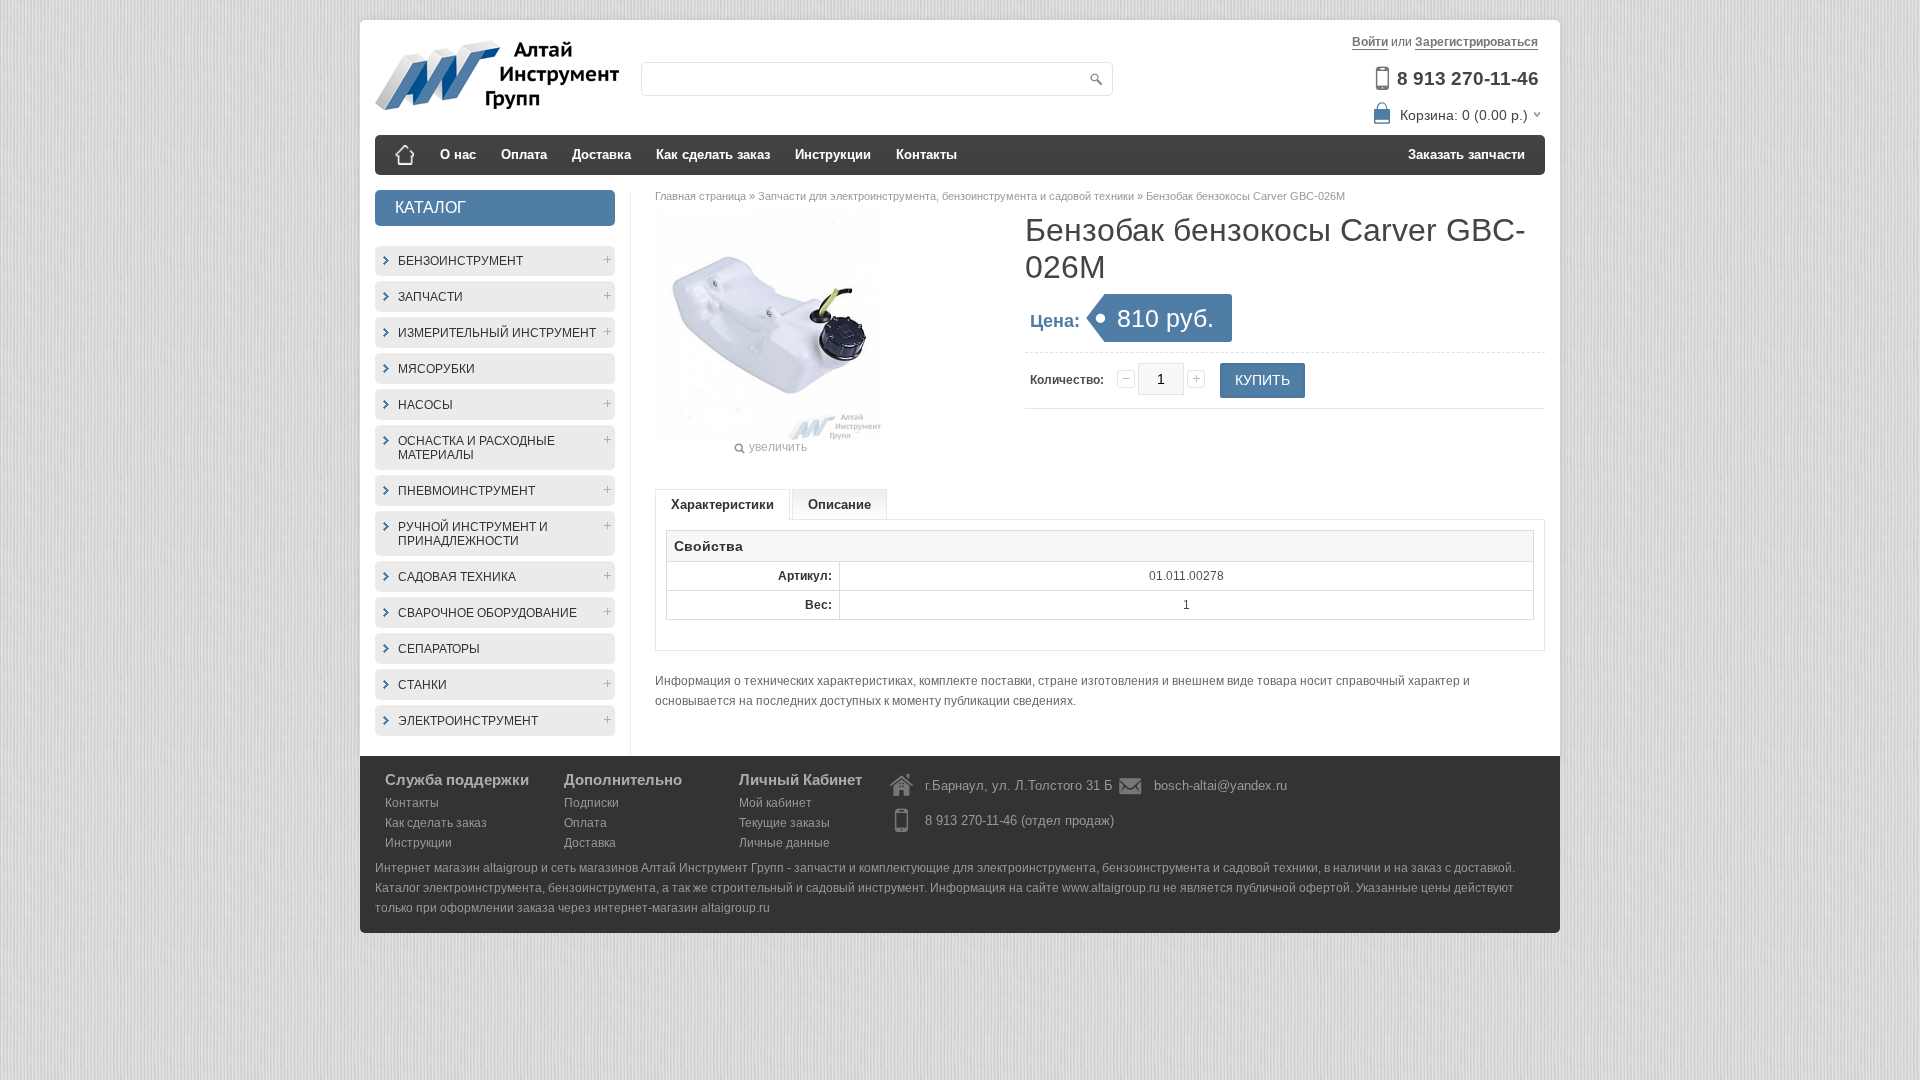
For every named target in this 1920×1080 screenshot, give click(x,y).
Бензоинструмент (460, 261)
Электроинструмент (468, 721)
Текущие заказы (784, 823)
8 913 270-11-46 (1468, 78)
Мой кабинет (775, 803)
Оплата (524, 154)
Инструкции (833, 154)
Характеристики (722, 504)
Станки (422, 685)
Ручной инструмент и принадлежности (473, 534)
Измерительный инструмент (497, 333)
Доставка (601, 154)
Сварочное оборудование (487, 613)
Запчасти (430, 297)
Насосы (425, 405)
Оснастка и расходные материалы (476, 448)
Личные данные (784, 843)
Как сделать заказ (713, 154)
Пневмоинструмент (466, 491)
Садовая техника (457, 577)
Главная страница (702, 196)
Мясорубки (436, 369)
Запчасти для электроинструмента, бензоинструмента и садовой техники (947, 196)
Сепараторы (439, 649)
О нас (458, 154)
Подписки (591, 803)
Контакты (926, 154)
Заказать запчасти (1466, 154)
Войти (1370, 42)
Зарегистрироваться (1476, 42)
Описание (839, 504)
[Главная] (405, 155)
